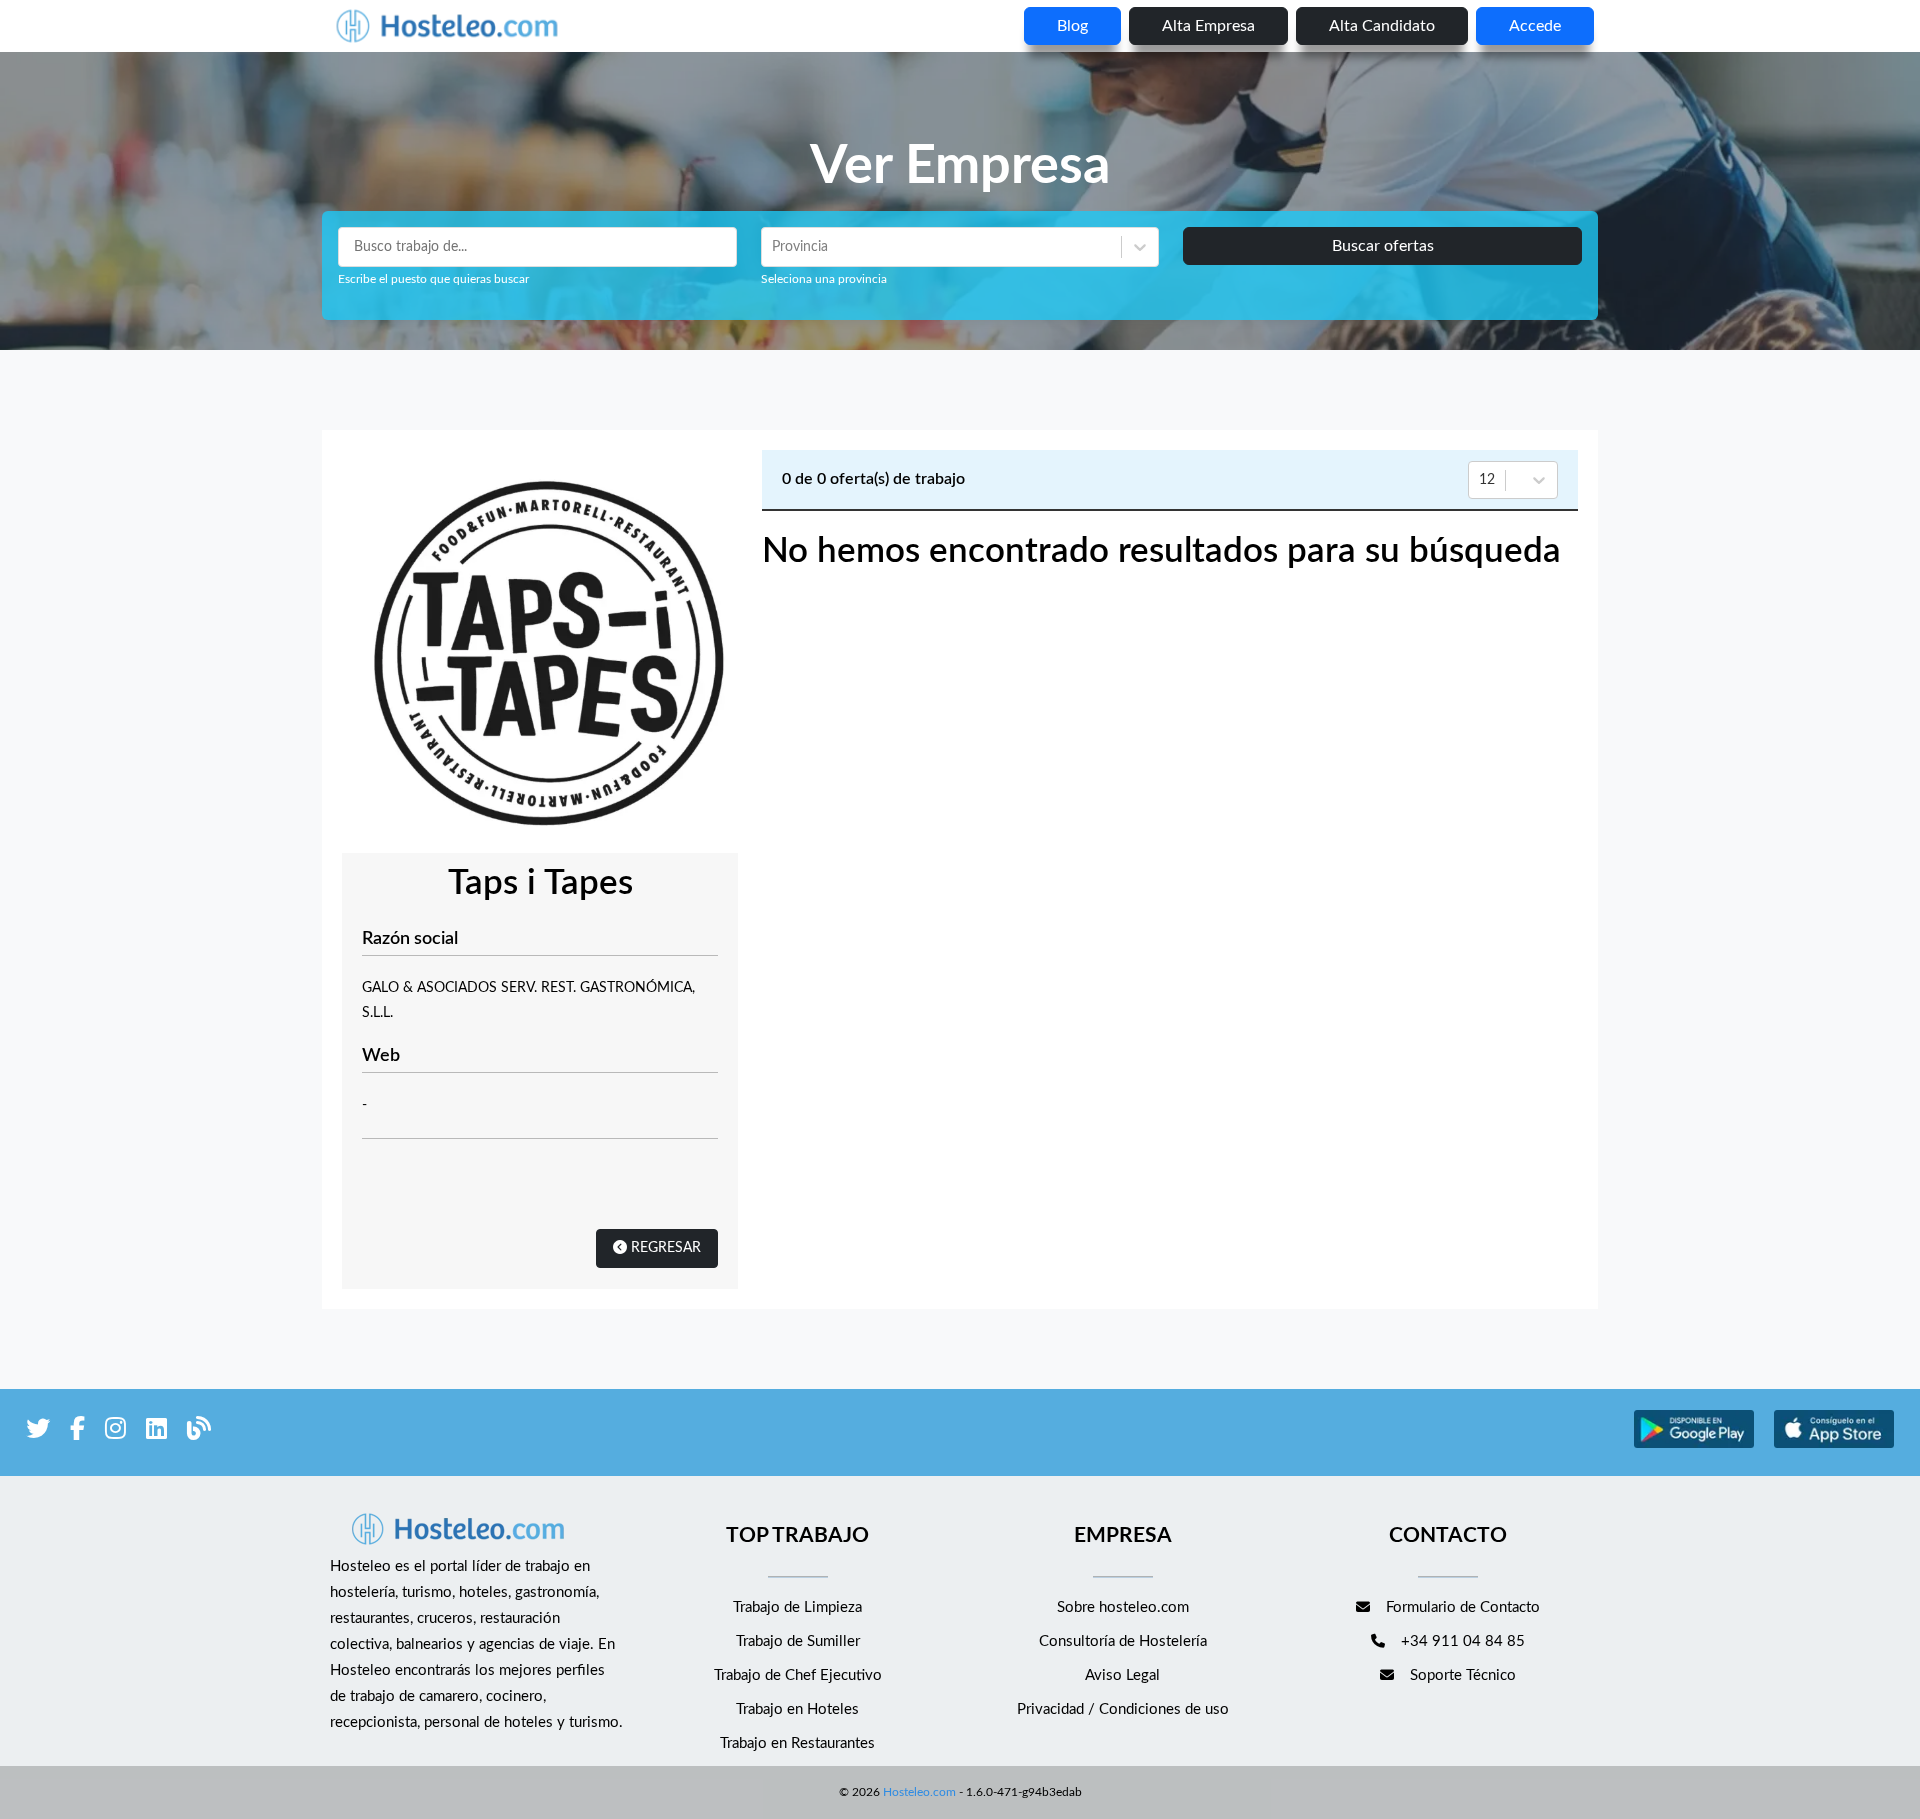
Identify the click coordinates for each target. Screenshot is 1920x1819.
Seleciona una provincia (824, 279)
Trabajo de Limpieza (797, 1607)
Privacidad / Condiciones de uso (1123, 1709)
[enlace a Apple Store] (1834, 1445)
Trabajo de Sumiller (798, 1641)
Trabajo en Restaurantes (797, 1743)
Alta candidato (1382, 26)
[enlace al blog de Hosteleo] (199, 1432)
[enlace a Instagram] (115, 1432)
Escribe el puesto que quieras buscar (433, 279)
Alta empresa (1208, 26)
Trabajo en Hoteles (797, 1709)
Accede (1535, 26)
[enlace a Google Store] (1694, 1445)
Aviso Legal (1122, 1675)
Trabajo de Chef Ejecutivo (798, 1675)
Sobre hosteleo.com (1123, 1607)
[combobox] (774, 247)
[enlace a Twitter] (38, 1432)
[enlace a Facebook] (77, 1432)
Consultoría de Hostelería (1123, 1641)
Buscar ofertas (1383, 246)
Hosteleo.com (919, 1792)
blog (1072, 26)
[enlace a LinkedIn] (156, 1432)
